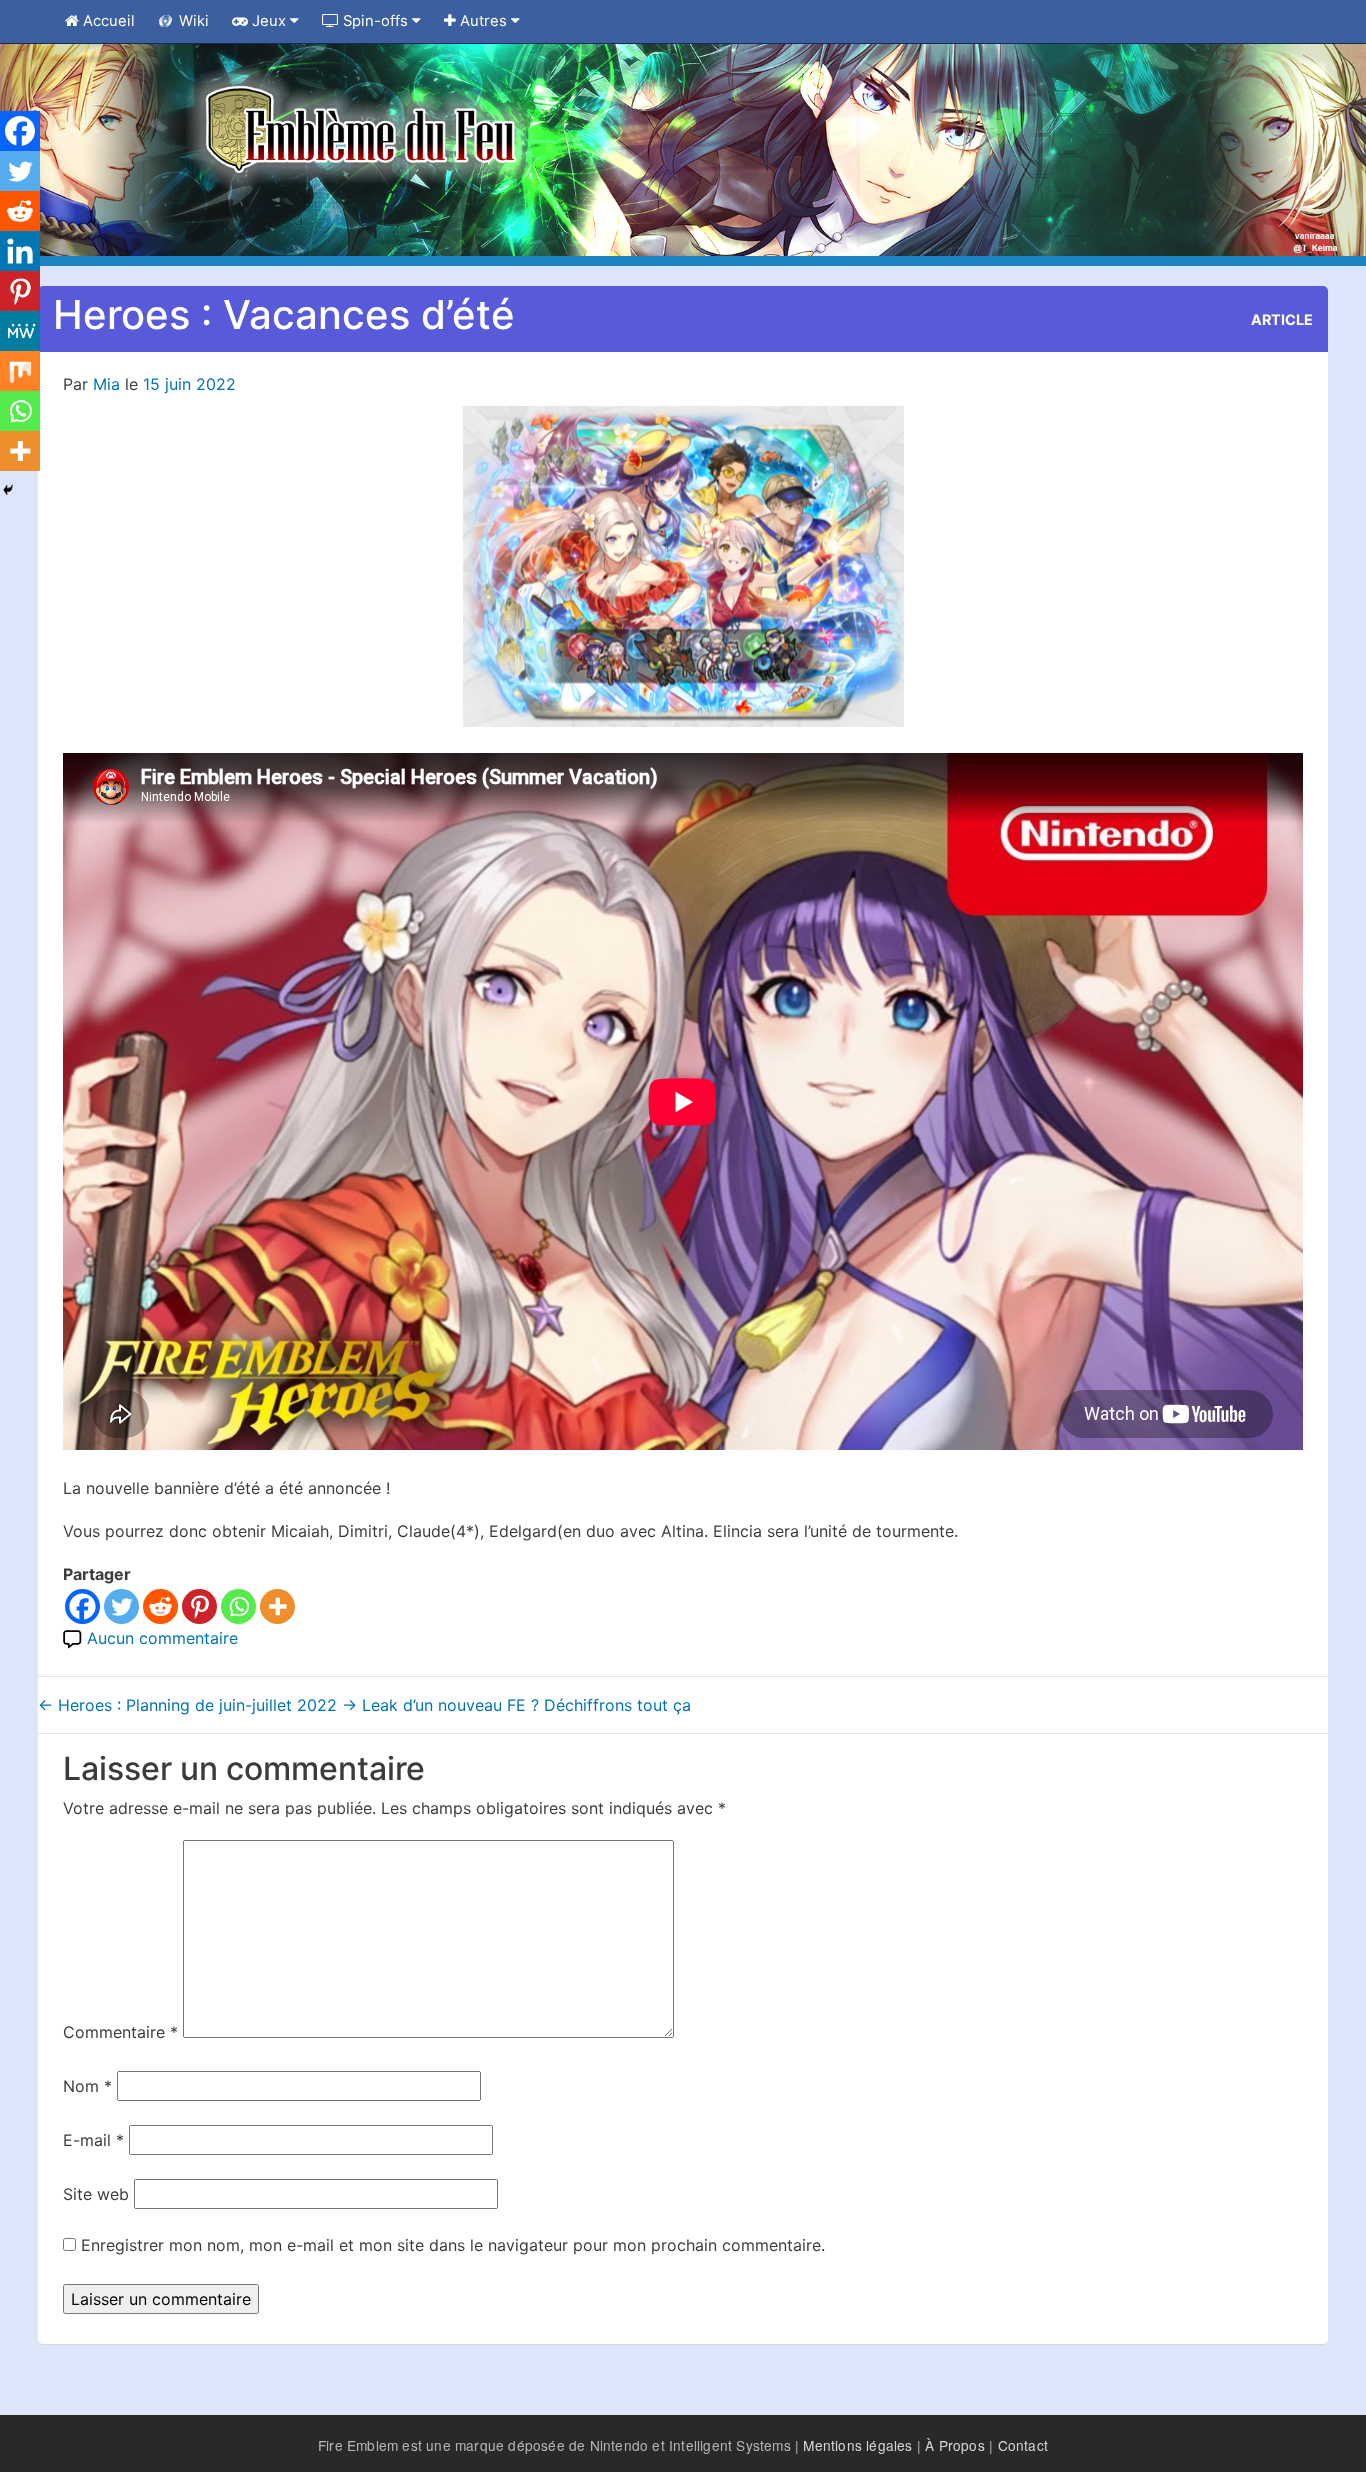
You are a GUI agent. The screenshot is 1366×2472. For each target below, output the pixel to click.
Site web (96, 2194)
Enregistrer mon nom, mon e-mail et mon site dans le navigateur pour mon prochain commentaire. (453, 2245)
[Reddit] (160, 1606)
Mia (106, 384)
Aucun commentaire (162, 1638)
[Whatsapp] (238, 1606)
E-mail (93, 2140)
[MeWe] (20, 331)
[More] (277, 1606)
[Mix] (20, 371)
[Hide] (8, 490)
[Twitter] (121, 1606)
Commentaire (120, 2032)
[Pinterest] (199, 1606)
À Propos (955, 2445)
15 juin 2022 (189, 384)
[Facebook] (82, 1606)
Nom (87, 2086)
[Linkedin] (20, 251)
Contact (1023, 2445)
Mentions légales (857, 2445)
